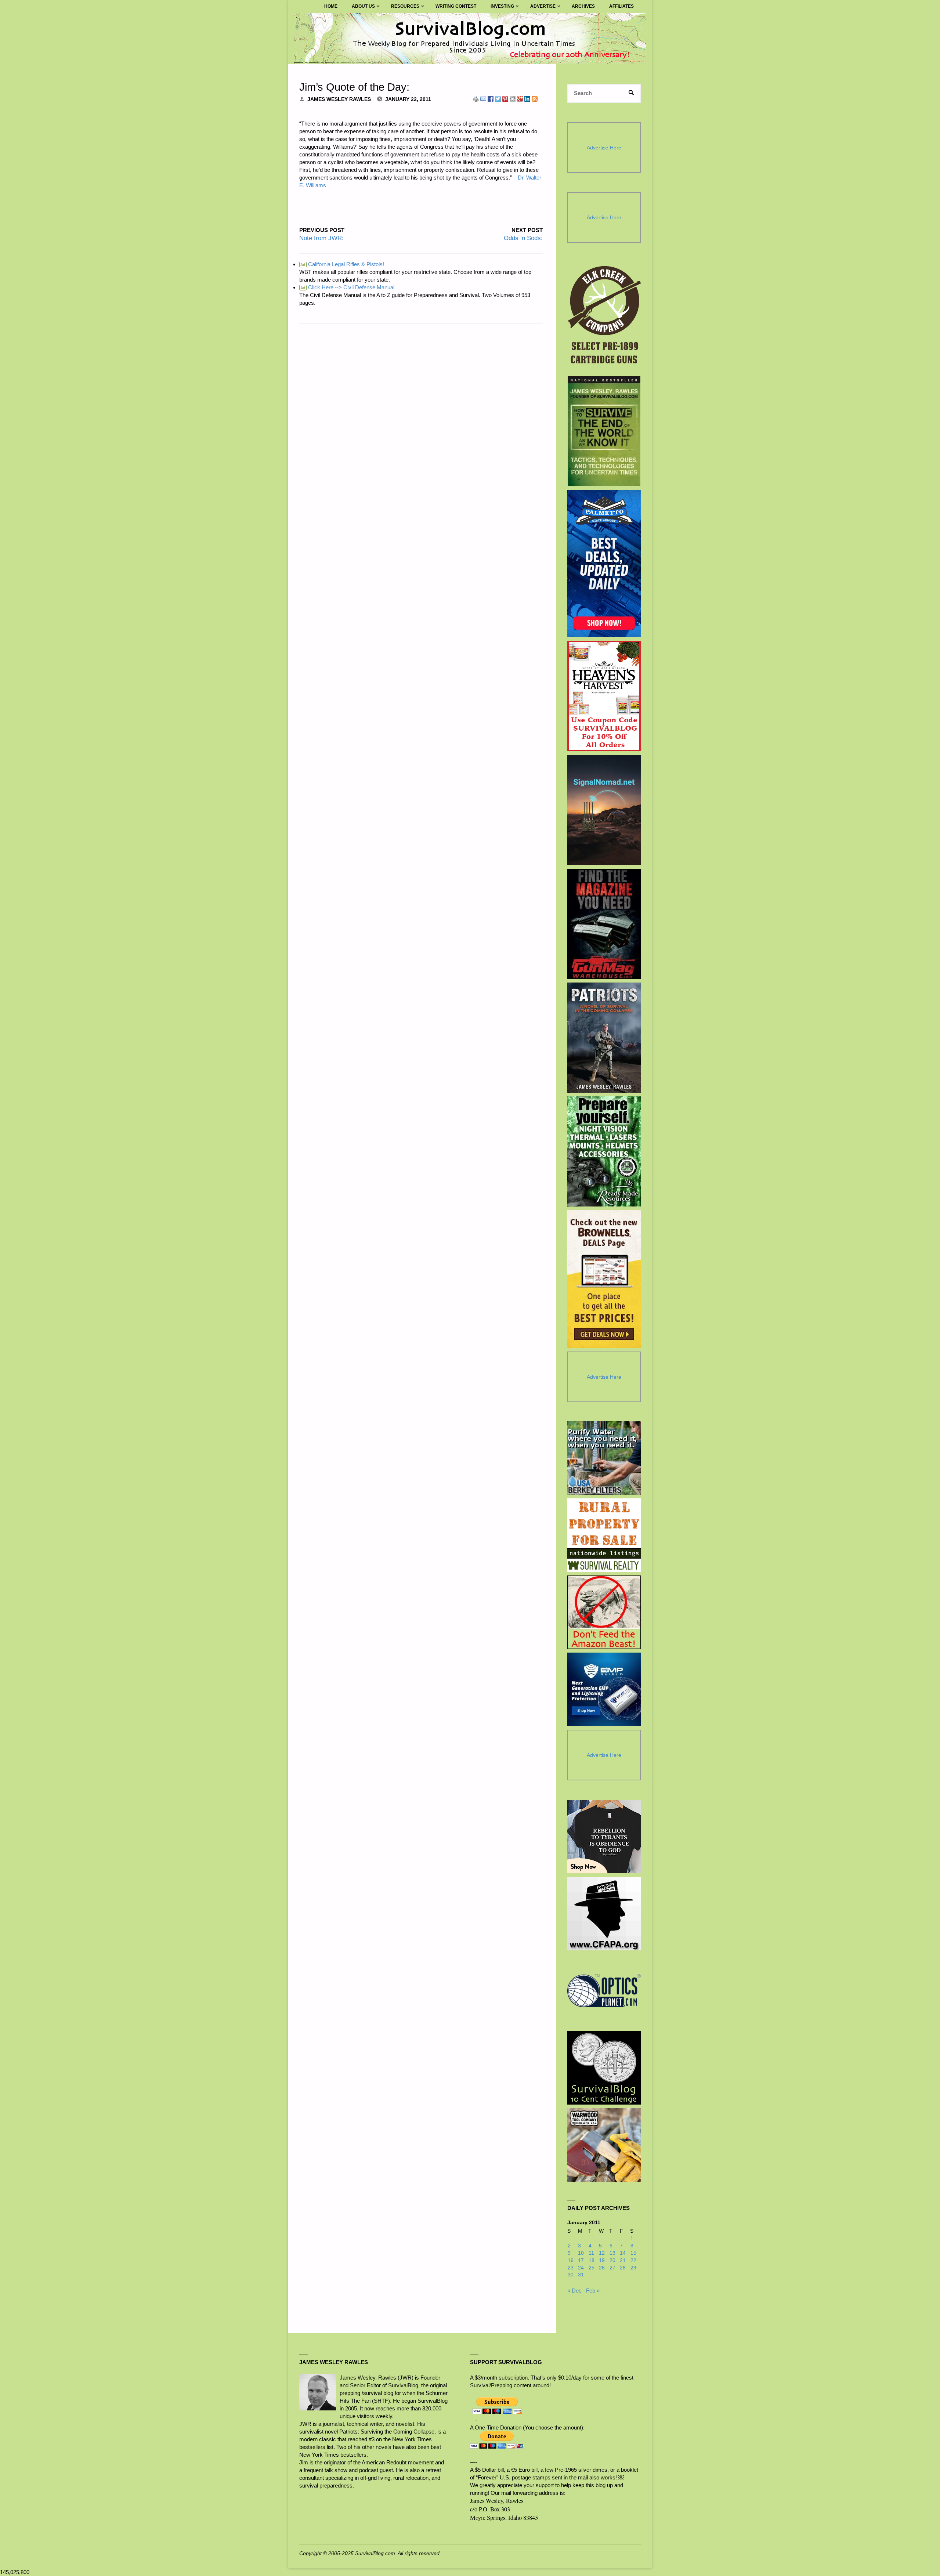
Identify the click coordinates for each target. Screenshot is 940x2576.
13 (612, 2253)
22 (633, 2260)
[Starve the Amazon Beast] (604, 1612)
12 (602, 2253)
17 (581, 2260)
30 (571, 2275)
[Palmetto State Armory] (604, 563)
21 (623, 2260)
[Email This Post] (483, 98)
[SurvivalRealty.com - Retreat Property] (604, 1535)
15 (633, 2253)
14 (623, 2253)
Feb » (593, 2291)
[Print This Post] (476, 98)
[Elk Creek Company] (604, 317)
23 (571, 2268)
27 (612, 2268)
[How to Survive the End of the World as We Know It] (604, 431)
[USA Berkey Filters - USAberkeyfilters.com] (604, 1458)
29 (633, 2268)
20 (612, 2260)
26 (602, 2268)
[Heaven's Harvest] (604, 696)
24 (581, 2268)
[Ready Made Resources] (604, 1151)
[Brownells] (604, 1279)
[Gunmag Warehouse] (604, 924)
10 (581, 2253)
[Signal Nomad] (604, 810)
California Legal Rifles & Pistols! (342, 264)
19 (602, 2260)
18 (592, 2260)
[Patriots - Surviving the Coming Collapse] (604, 1038)
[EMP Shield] (604, 1689)
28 (623, 2268)
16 (571, 2260)
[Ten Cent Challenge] (604, 2068)
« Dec (574, 2291)
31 (581, 2275)
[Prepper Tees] (604, 1837)
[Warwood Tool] (604, 2145)
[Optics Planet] (604, 1991)
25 (592, 2268)
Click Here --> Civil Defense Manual (347, 287)
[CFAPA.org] (604, 1914)
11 (591, 2253)
